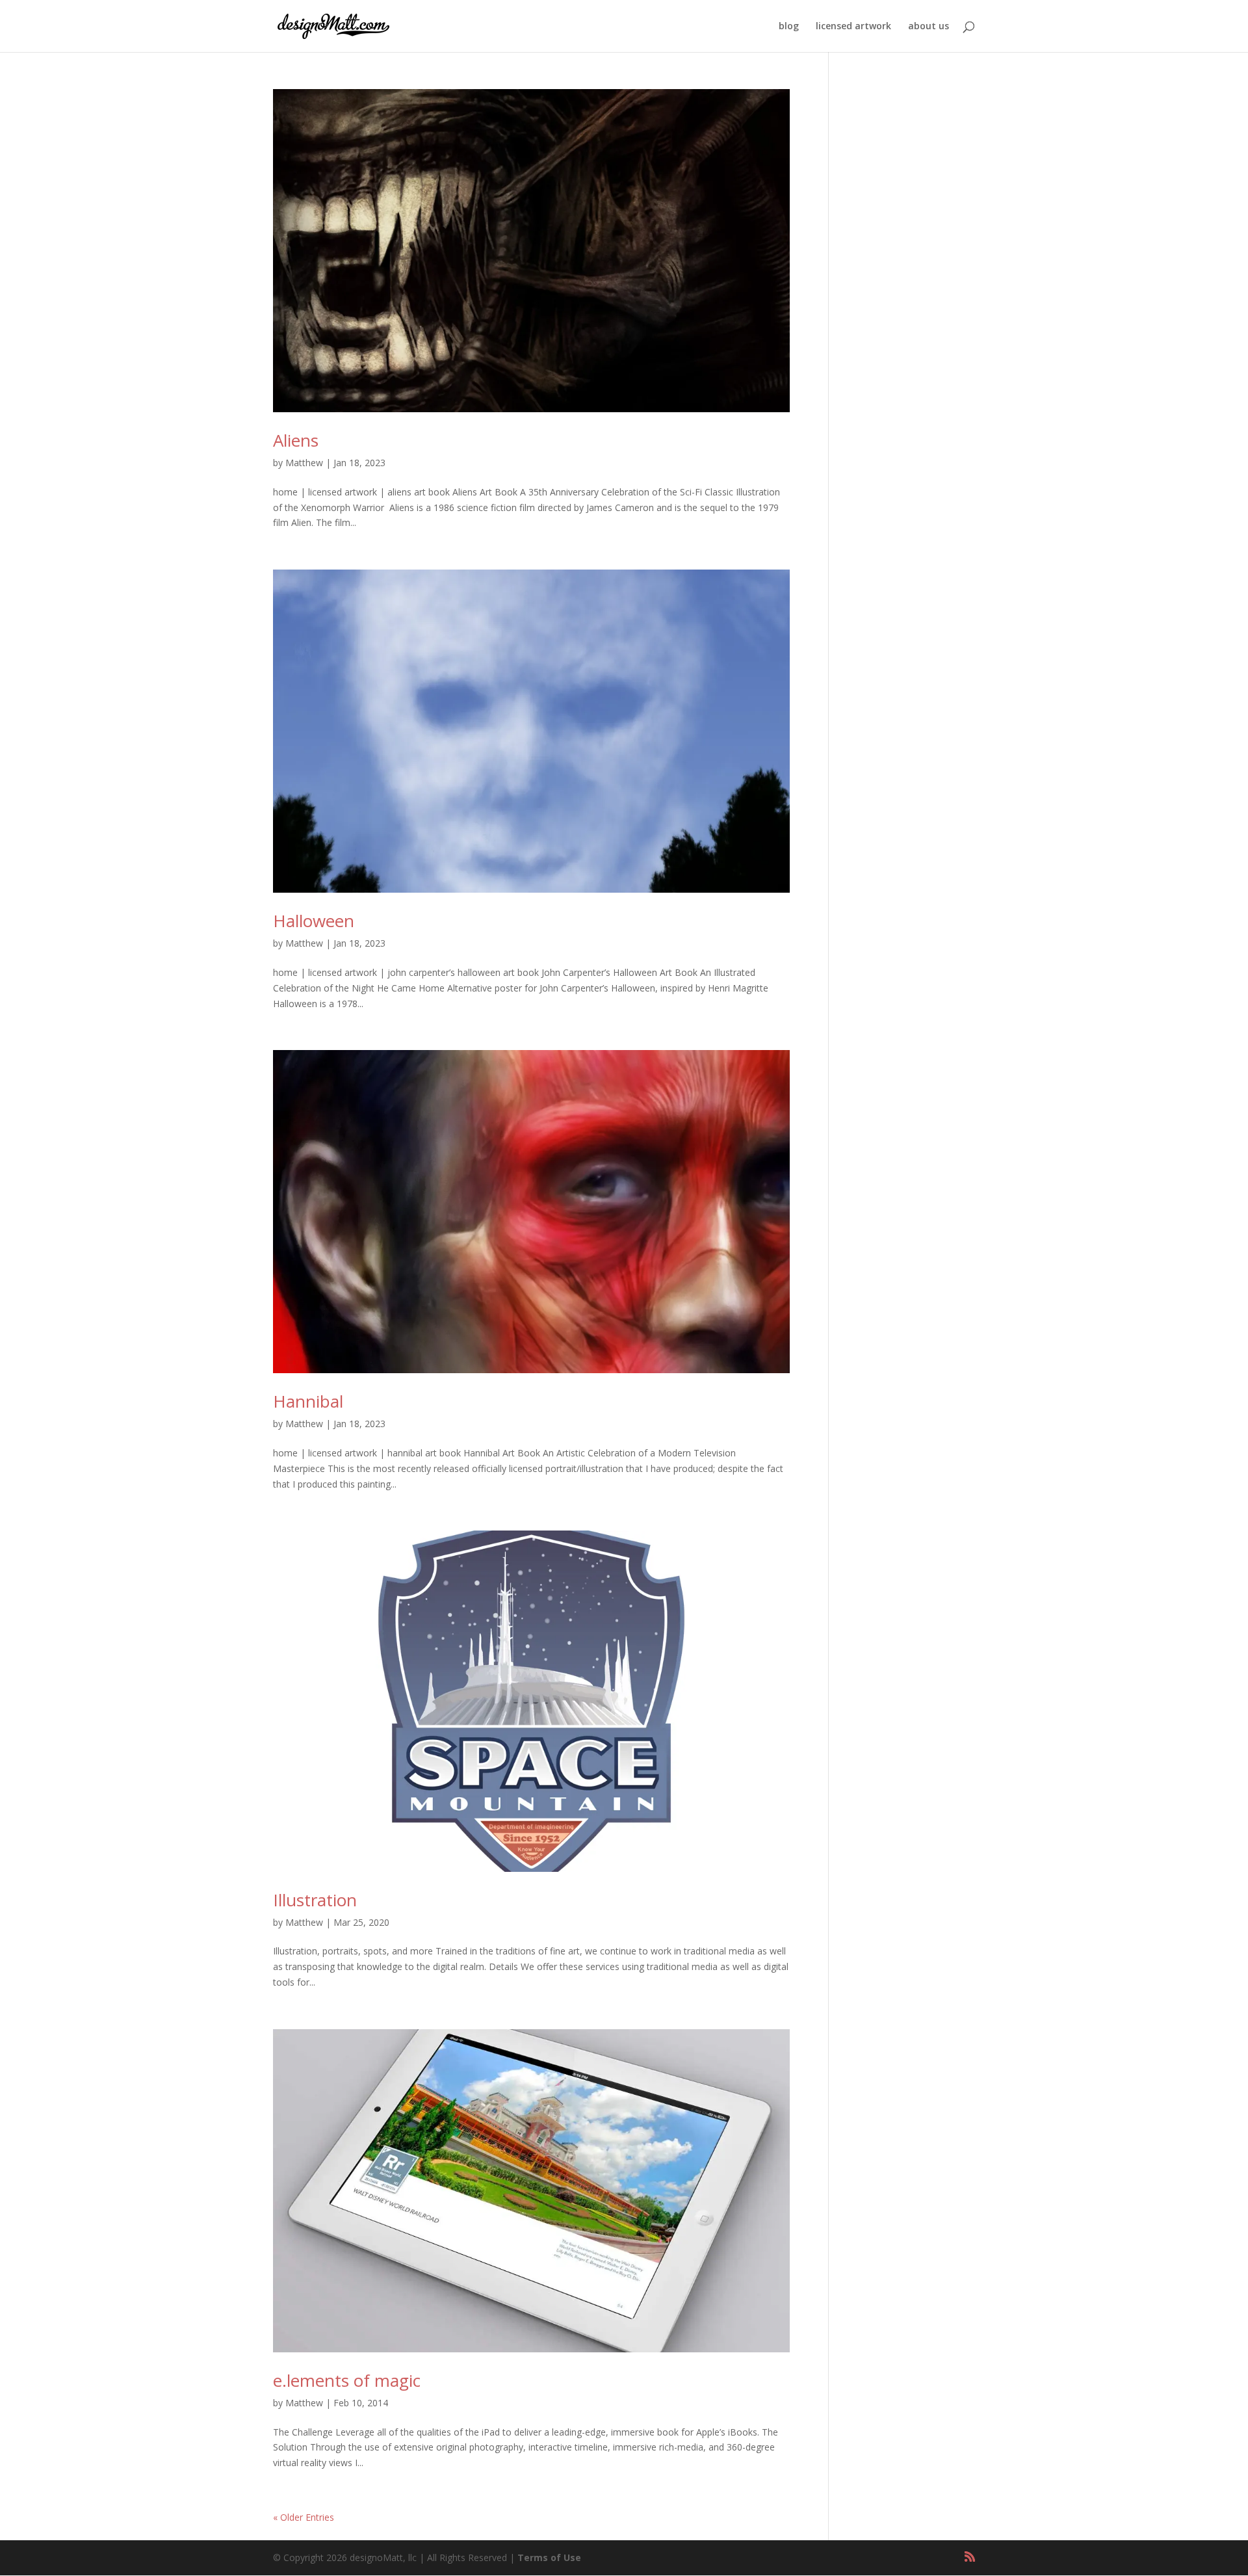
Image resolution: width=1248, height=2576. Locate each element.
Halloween (314, 921)
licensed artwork (853, 27)
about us (929, 27)
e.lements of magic (347, 2380)
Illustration (315, 1900)
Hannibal (308, 1401)
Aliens (296, 440)
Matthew (304, 463)
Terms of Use (549, 2557)
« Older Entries (304, 2517)
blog (789, 27)
